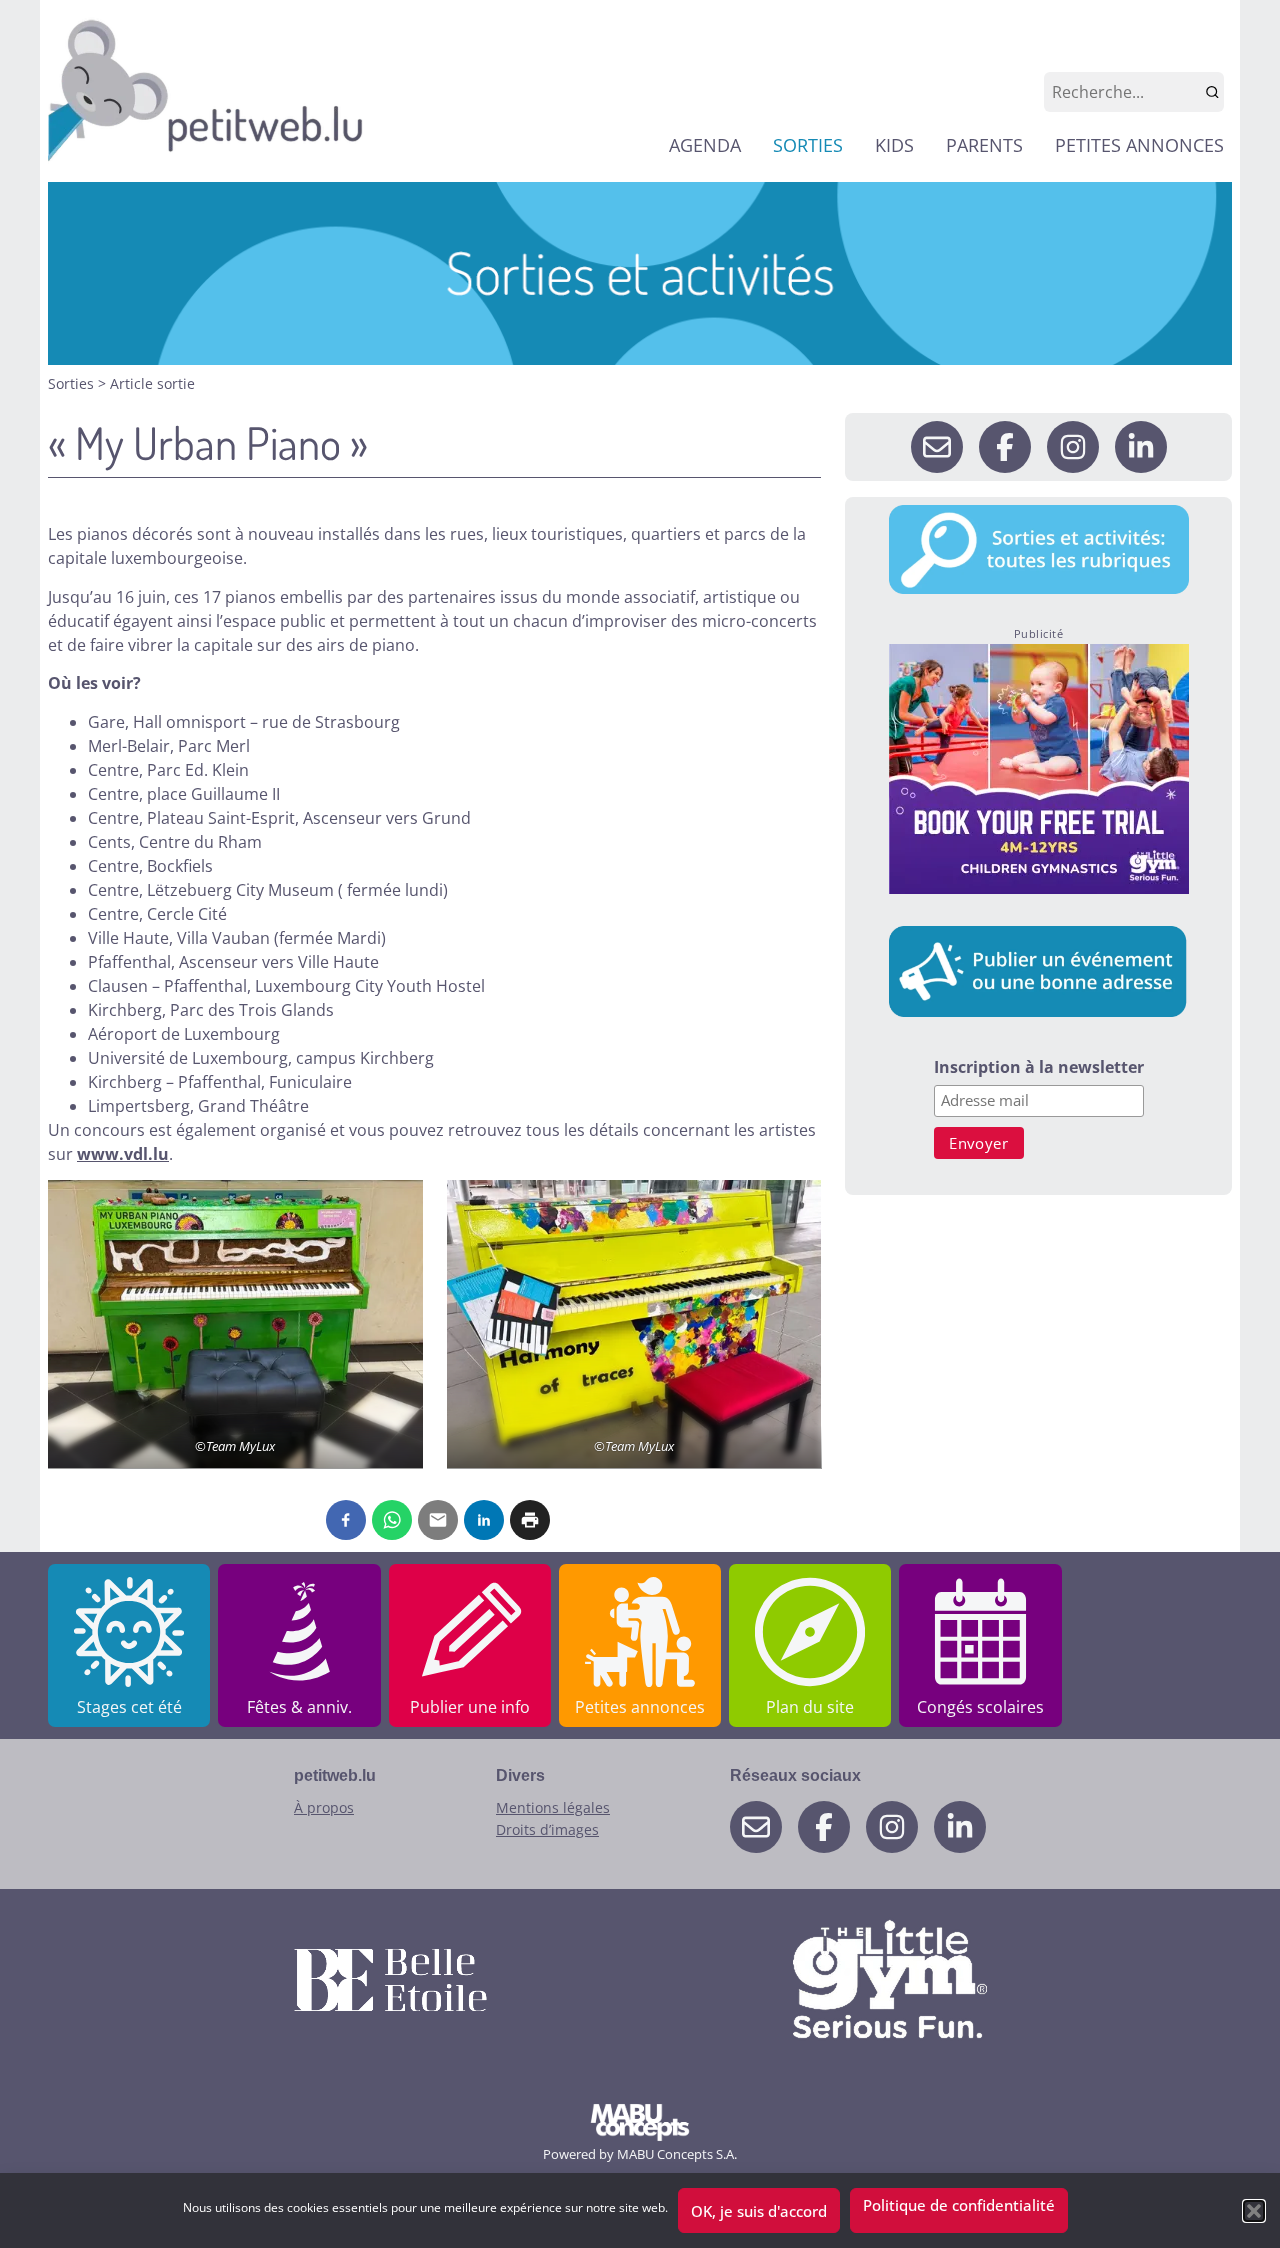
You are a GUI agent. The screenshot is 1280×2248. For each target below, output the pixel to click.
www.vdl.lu (123, 1154)
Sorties (73, 383)
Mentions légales (553, 1807)
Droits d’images (547, 1829)
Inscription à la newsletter (1039, 1068)
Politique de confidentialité (959, 2205)
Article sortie (152, 383)
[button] (1254, 2211)
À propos (324, 1807)
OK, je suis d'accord (759, 2211)
